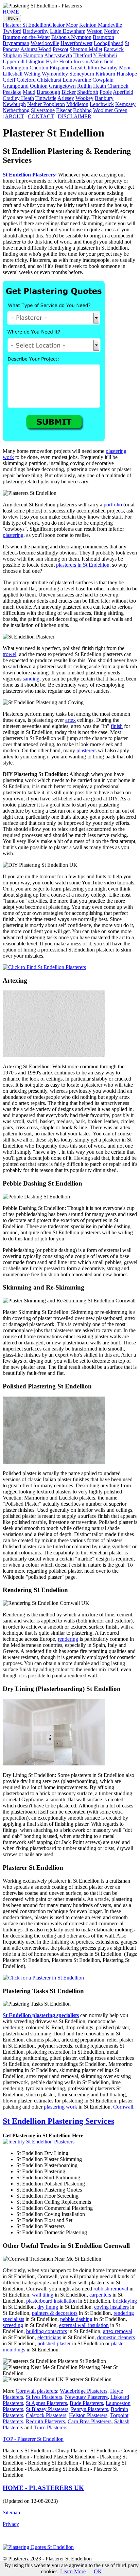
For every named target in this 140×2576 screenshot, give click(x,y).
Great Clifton (85, 68)
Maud (29, 92)
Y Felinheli (105, 55)
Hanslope (127, 74)
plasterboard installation (51, 2301)
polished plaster (54, 2343)
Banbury (104, 98)
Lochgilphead (109, 43)
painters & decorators (55, 2313)
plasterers (86, 750)
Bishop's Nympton (71, 37)
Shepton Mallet (86, 49)
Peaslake (12, 92)
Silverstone (43, 110)
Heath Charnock (111, 86)
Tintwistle (46, 98)
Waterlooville (45, 43)
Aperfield (123, 92)
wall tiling (43, 2295)
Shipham (12, 55)
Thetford (83, 55)
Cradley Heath (18, 98)
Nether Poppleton (46, 104)
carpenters (100, 2295)
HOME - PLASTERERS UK (43, 2488)
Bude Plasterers (86, 2403)
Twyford (12, 31)
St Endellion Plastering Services (58, 2121)
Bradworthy (36, 31)
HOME (11, 12)
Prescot (60, 49)
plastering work (60, 2107)
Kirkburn (105, 74)
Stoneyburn (82, 74)
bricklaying (125, 2301)
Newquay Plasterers (86, 2397)
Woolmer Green (110, 110)
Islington (35, 61)
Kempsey (125, 104)
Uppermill (14, 61)
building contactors (47, 2331)
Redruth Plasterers (45, 2421)
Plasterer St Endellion (26, 25)
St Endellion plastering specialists (41, 2015)
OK (98, 2571)
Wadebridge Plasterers (84, 2391)
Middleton (77, 104)
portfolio (113, 505)
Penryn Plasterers (90, 2409)
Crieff (9, 80)
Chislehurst (49, 80)
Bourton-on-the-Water (26, 37)
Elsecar (64, 110)
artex (71, 720)
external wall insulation (84, 2325)
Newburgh (14, 104)
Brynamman (16, 43)
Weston (95, 31)
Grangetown (62, 86)
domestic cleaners (116, 2337)
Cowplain (103, 80)
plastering (13, 535)
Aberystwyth (58, 55)
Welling (32, 74)
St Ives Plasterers (44, 2397)
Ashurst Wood (36, 49)
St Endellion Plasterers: (30, 175)
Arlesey (66, 98)
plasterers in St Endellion (83, 565)
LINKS (12, 18)
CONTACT (41, 116)
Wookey (84, 98)
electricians (49, 2337)
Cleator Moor (63, 25)
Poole (106, 92)
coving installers (111, 2307)
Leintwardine (77, 80)
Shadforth (88, 92)
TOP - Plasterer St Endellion (33, 2439)
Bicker (69, 92)
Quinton (39, 86)
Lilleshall (13, 74)
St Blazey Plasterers (47, 2409)
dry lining (48, 2307)
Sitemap (11, 2512)
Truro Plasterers (50, 2427)
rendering (68, 1639)
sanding (31, 679)
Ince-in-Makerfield (93, 61)
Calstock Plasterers (46, 2415)
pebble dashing (76, 2319)
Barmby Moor (116, 68)
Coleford (26, 80)
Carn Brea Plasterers (90, 2421)
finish (117, 726)
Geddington (15, 68)
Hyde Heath (59, 61)
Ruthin (84, 86)
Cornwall (123, 2107)
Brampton (103, 37)
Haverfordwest (76, 43)
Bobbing (82, 110)
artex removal (118, 2331)
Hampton (33, 55)
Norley (111, 31)
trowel (10, 654)
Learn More (73, 2571)
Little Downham (68, 31)
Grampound (16, 86)
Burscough (48, 92)
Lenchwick (102, 104)
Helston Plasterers (88, 2415)
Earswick (114, 49)
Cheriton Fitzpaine (49, 68)
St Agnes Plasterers (46, 2403)
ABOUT (14, 116)
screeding (13, 2325)
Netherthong (16, 110)
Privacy (11, 2524)
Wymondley (55, 74)
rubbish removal (111, 2289)
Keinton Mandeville (101, 25)
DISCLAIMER (75, 116)
